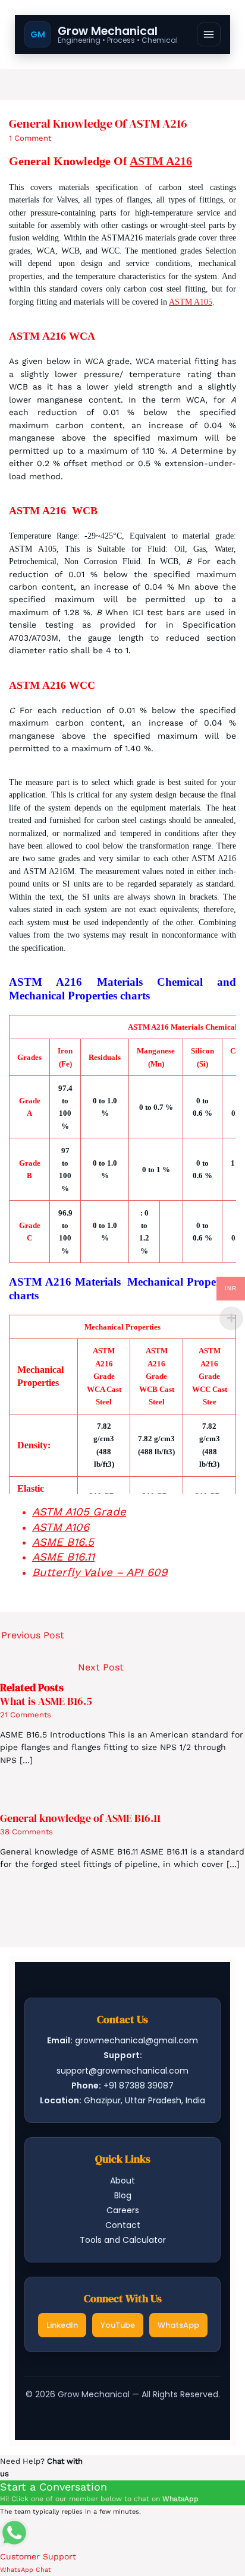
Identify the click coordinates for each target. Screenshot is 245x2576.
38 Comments (26, 1832)
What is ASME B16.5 (46, 1701)
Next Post (101, 1667)
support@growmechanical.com (122, 2071)
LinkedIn (62, 2325)
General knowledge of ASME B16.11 (80, 1818)
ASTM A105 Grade (79, 1512)
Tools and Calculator (123, 2240)
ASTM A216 (161, 161)
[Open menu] (209, 34)
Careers (123, 2210)
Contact (123, 2225)
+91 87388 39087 (139, 2086)
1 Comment (30, 138)
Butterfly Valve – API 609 (100, 1572)
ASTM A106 (61, 1527)
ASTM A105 (191, 302)
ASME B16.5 (63, 1542)
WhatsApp (178, 2325)
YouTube (118, 2325)
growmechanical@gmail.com (136, 2040)
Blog (123, 2195)
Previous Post (33, 1635)
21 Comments (26, 1715)
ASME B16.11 (63, 1557)
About (122, 2181)
